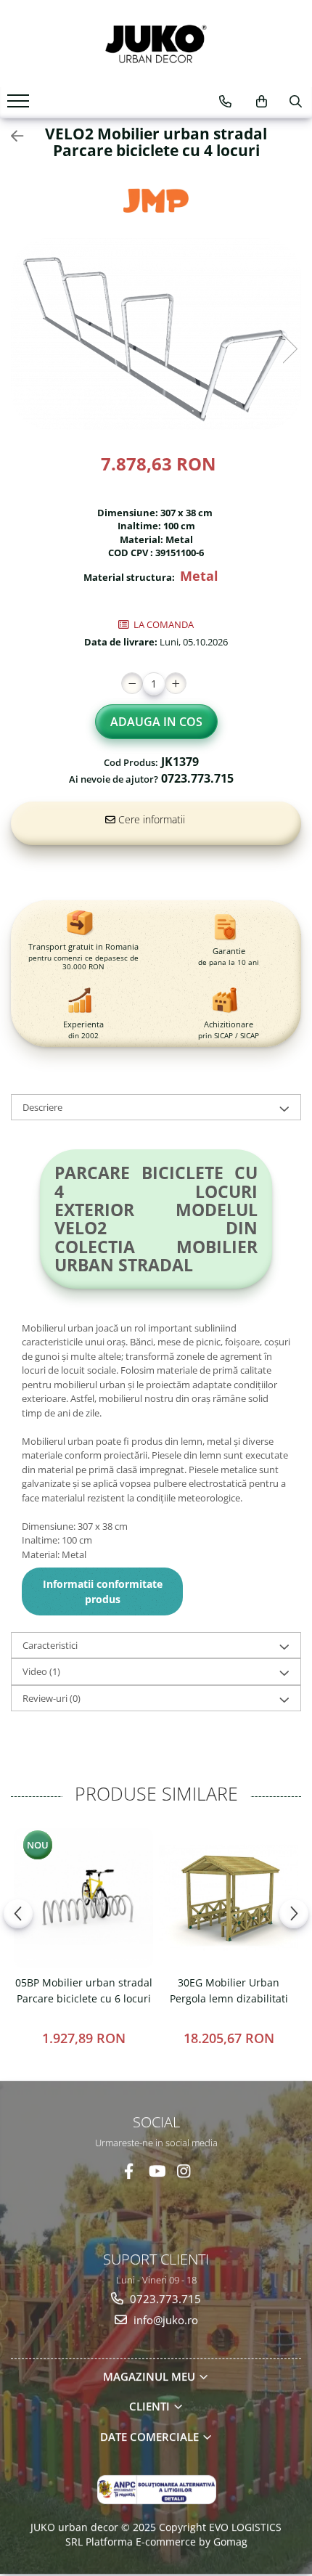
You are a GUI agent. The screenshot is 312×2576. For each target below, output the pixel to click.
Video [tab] (41, 1671)
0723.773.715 (164, 2299)
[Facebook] (129, 2171)
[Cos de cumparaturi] (262, 102)
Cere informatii (150, 819)
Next (290, 349)
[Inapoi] (11, 136)
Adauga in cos (156, 722)
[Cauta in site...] (296, 102)
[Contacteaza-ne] (225, 102)
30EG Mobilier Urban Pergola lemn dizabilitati (229, 1990)
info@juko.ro (164, 2319)
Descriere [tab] (42, 1107)
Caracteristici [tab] (50, 1645)
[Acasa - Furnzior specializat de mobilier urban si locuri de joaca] (156, 44)
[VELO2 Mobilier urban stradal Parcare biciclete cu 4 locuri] (156, 334)
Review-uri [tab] (52, 1698)
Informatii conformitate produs (103, 1591)
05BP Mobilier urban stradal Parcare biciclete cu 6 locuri (84, 1990)
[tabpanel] (156, 334)
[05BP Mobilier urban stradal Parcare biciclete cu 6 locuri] (83, 1898)
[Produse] (20, 105)
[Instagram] (184, 2171)
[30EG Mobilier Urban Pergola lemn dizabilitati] (229, 1898)
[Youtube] (156, 2171)
